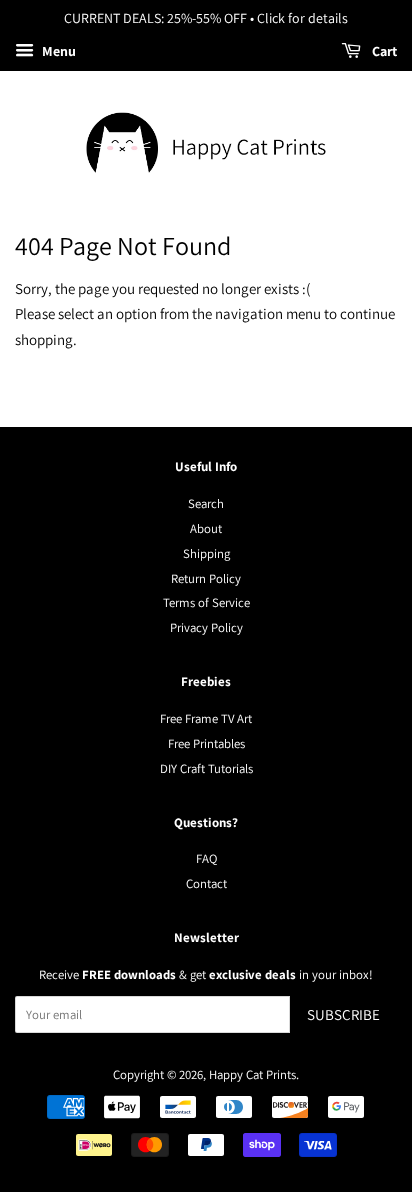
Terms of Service (206, 602)
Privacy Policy (206, 627)
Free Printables (206, 743)
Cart (383, 51)
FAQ (206, 858)
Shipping (206, 553)
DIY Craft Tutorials (206, 768)
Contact (206, 883)
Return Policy (206, 578)
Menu (57, 51)
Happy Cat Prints (252, 1074)
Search (206, 503)
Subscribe (343, 1014)
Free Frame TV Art (206, 718)
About (206, 528)
